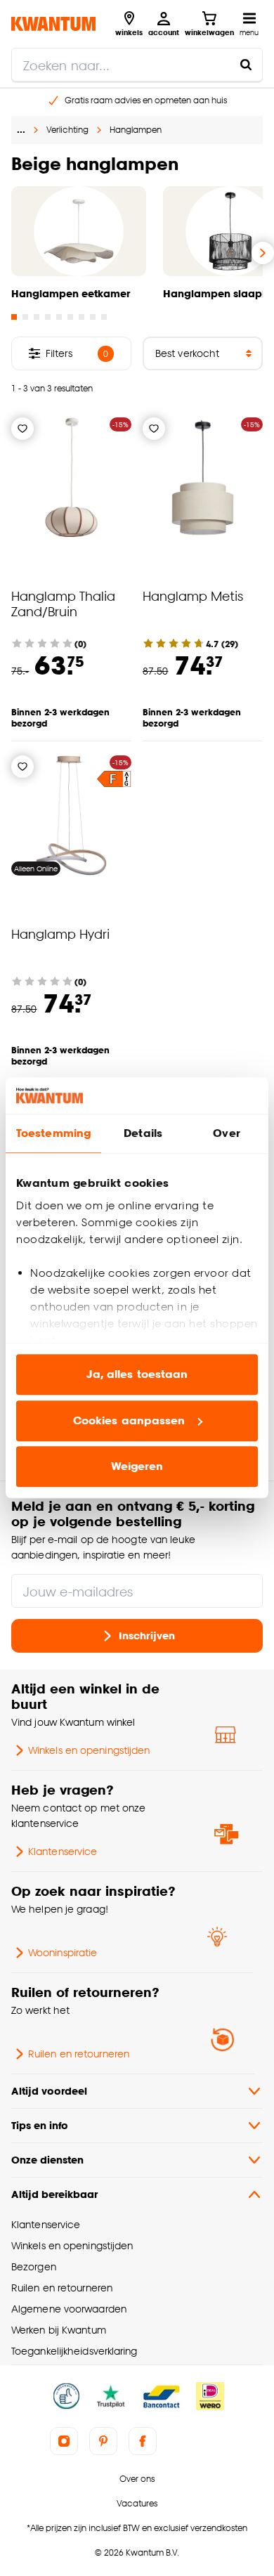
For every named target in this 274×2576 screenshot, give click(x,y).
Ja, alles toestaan (137, 1375)
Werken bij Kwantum (59, 2330)
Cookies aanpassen (129, 1420)
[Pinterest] (103, 2441)
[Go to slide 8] (93, 317)
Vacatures (137, 2503)
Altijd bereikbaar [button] (54, 2194)
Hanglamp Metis (193, 596)
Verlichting (67, 130)
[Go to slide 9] (104, 317)
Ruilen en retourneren (79, 2054)
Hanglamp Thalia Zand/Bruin (63, 603)
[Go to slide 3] (37, 317)
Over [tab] (226, 1134)
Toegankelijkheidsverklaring (74, 2351)
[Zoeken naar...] (246, 65)
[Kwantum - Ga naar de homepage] (53, 24)
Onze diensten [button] (47, 2160)
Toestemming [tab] (53, 1134)
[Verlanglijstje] (22, 429)
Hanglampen (136, 130)
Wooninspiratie (63, 1952)
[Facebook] (143, 2441)
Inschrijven (147, 1635)
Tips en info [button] (40, 2125)
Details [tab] (143, 1134)
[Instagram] (64, 2441)
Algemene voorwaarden (69, 2309)
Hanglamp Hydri (60, 934)
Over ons (137, 2479)
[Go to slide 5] (59, 317)
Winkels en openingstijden (89, 1750)
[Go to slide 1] (14, 317)
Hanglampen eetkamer (71, 293)
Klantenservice (63, 1851)
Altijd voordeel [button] (49, 2091)
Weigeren (137, 1467)
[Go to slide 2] (25, 317)
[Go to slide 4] (48, 317)
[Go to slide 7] (81, 317)
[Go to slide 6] (70, 317)
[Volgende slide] (263, 253)
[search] (137, 65)
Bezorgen (34, 2266)
